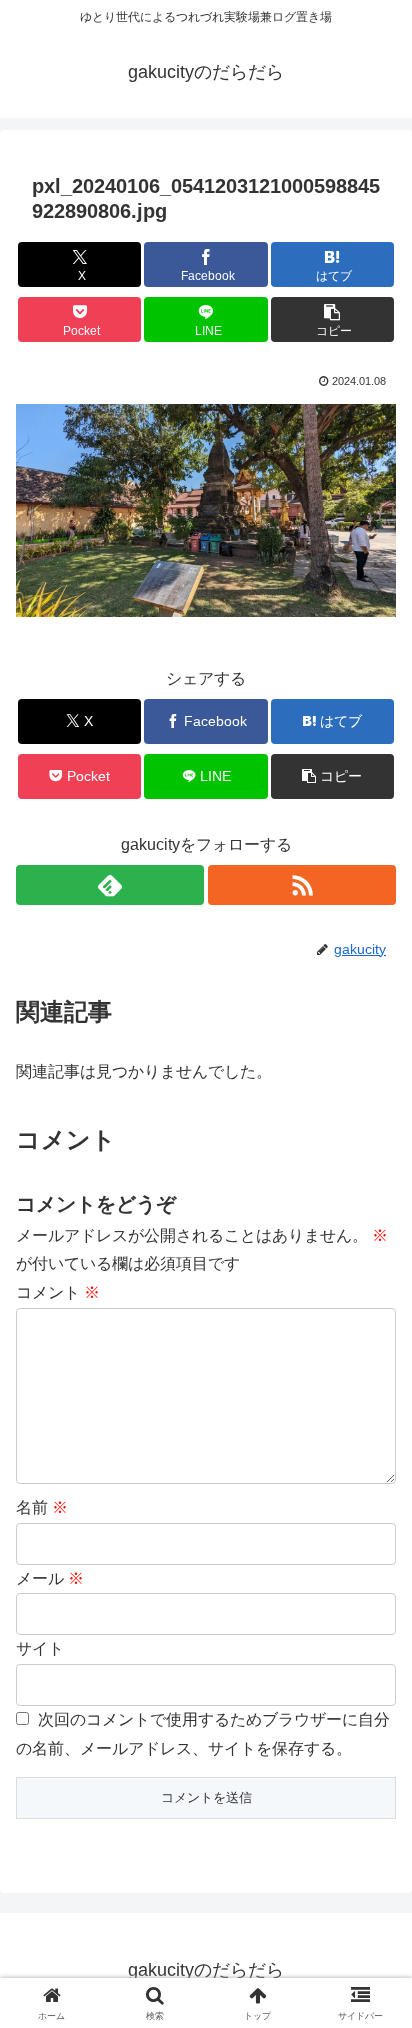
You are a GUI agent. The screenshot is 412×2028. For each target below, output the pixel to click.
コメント (58, 1292)
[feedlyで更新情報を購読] (110, 885)
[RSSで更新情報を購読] (302, 885)
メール (50, 1578)
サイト (40, 1648)
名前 (42, 1507)
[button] (333, 319)
